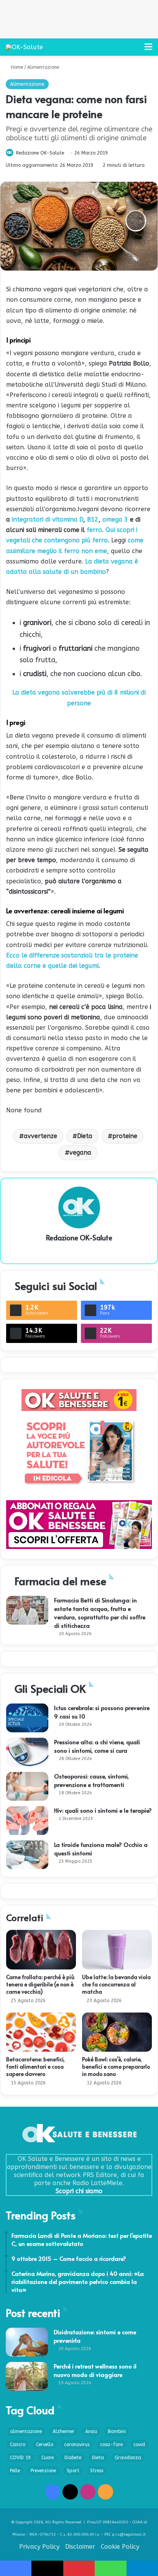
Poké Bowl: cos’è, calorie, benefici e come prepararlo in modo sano (116, 2067)
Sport (73, 2471)
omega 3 (115, 519)
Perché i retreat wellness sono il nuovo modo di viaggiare (95, 2370)
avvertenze (40, 1136)
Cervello (45, 2445)
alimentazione (26, 2431)
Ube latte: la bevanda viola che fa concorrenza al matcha (116, 1984)
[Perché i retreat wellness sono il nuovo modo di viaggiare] (27, 2376)
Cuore (48, 2458)
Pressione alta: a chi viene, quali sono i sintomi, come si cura (97, 1746)
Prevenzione (43, 2471)
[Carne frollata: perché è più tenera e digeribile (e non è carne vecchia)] (41, 1950)
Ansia (91, 2431)
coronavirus (77, 2445)
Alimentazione (43, 67)
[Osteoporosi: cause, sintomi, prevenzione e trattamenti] (27, 1786)
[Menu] (148, 50)
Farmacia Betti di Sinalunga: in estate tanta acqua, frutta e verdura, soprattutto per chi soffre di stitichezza (100, 1613)
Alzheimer (63, 2431)
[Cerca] (135, 50)
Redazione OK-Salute (40, 153)
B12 (93, 519)
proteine (125, 1136)
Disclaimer (80, 2547)
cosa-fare (111, 2445)
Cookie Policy (120, 2547)
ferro (93, 530)
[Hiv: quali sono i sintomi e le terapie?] (27, 1821)
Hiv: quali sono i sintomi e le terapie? (103, 1810)
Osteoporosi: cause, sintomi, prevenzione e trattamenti (91, 1780)
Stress (97, 2471)
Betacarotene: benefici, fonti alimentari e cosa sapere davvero (35, 2067)
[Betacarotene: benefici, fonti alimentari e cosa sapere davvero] (41, 2032)
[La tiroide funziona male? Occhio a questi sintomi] (27, 1855)
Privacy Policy (39, 2547)
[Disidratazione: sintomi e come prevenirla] (27, 2342)
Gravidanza (128, 2458)
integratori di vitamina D (48, 519)
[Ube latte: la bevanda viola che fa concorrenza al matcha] (117, 1950)
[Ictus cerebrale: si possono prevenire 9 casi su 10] (27, 1718)
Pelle (15, 2471)
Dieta (85, 1136)
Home (16, 67)
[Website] (79, 1251)
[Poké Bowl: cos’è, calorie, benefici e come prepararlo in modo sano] (117, 2032)
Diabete (73, 2458)
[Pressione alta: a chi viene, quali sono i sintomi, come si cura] (27, 1752)
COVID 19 (20, 2458)
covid (139, 2445)
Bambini (117, 2431)
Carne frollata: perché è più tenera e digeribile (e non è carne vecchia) (40, 1984)
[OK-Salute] (24, 47)
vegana (80, 1153)
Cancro (18, 2445)
